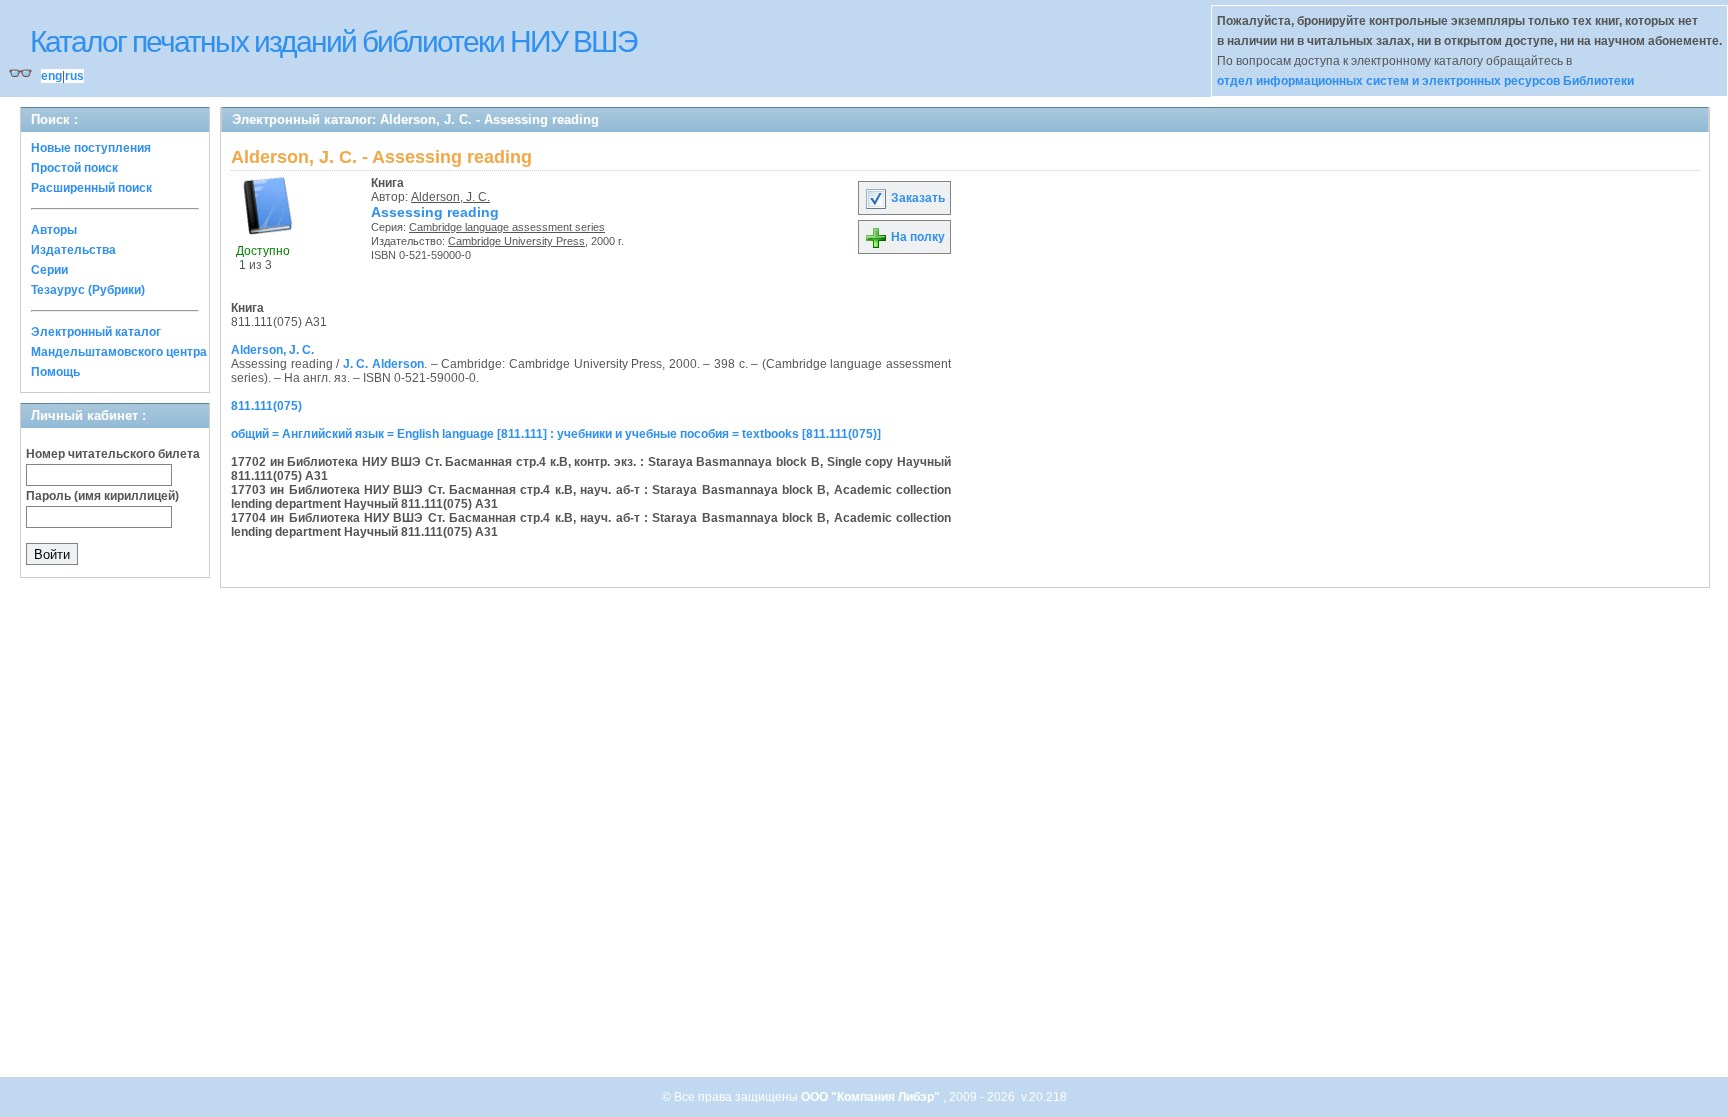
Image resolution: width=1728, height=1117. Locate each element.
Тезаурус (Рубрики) (88, 290)
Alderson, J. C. (450, 197)
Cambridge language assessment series (507, 227)
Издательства (73, 250)
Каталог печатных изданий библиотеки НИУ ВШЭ (333, 41)
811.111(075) (266, 406)
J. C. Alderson (383, 364)
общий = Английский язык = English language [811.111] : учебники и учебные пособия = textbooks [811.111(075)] (556, 434)
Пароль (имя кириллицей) (102, 496)
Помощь (55, 372)
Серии (49, 270)
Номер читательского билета (113, 454)
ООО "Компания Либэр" (872, 1097)
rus (74, 76)
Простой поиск (74, 168)
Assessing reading (435, 212)
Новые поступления (91, 148)
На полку (916, 237)
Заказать (916, 198)
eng (51, 76)
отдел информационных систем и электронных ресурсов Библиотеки (1425, 81)
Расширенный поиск (91, 188)
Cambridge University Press (516, 241)
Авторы (54, 230)
